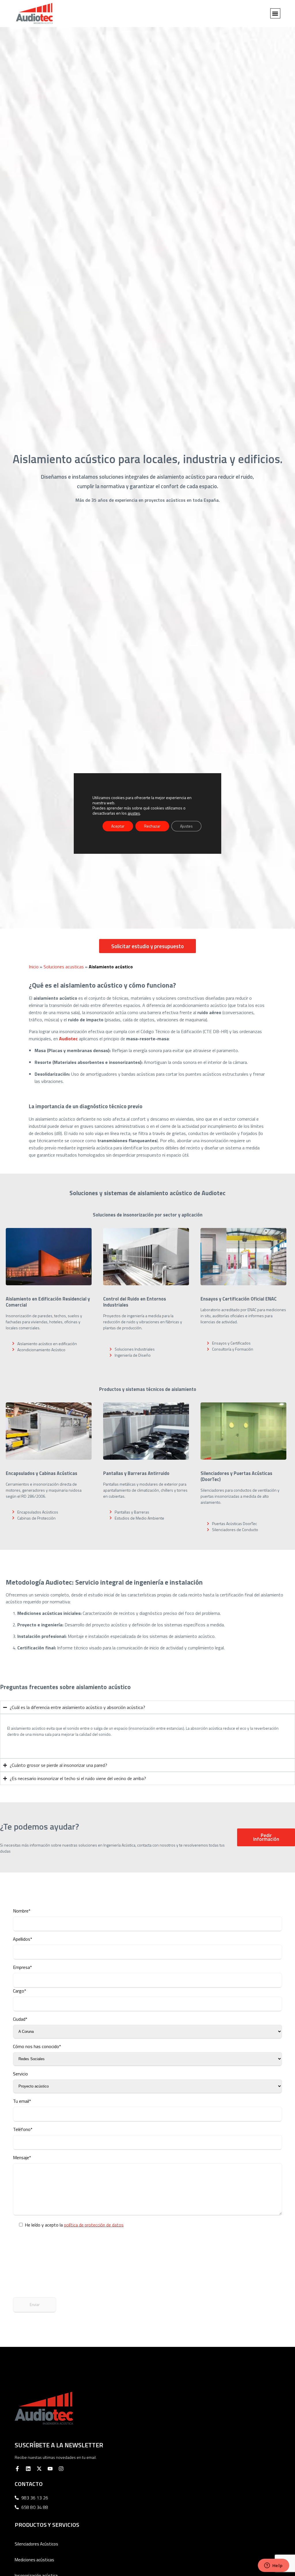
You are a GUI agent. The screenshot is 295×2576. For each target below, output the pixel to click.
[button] (275, 13)
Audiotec (68, 1039)
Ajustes (186, 826)
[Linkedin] (28, 2469)
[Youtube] (50, 2469)
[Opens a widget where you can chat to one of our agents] (273, 2566)
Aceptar (118, 826)
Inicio (34, 967)
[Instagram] (61, 2469)
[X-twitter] (39, 2469)
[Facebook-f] (17, 2469)
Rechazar (152, 826)
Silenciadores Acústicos (36, 2544)
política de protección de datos (94, 2225)
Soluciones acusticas (64, 967)
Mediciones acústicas (34, 2560)
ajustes (134, 813)
